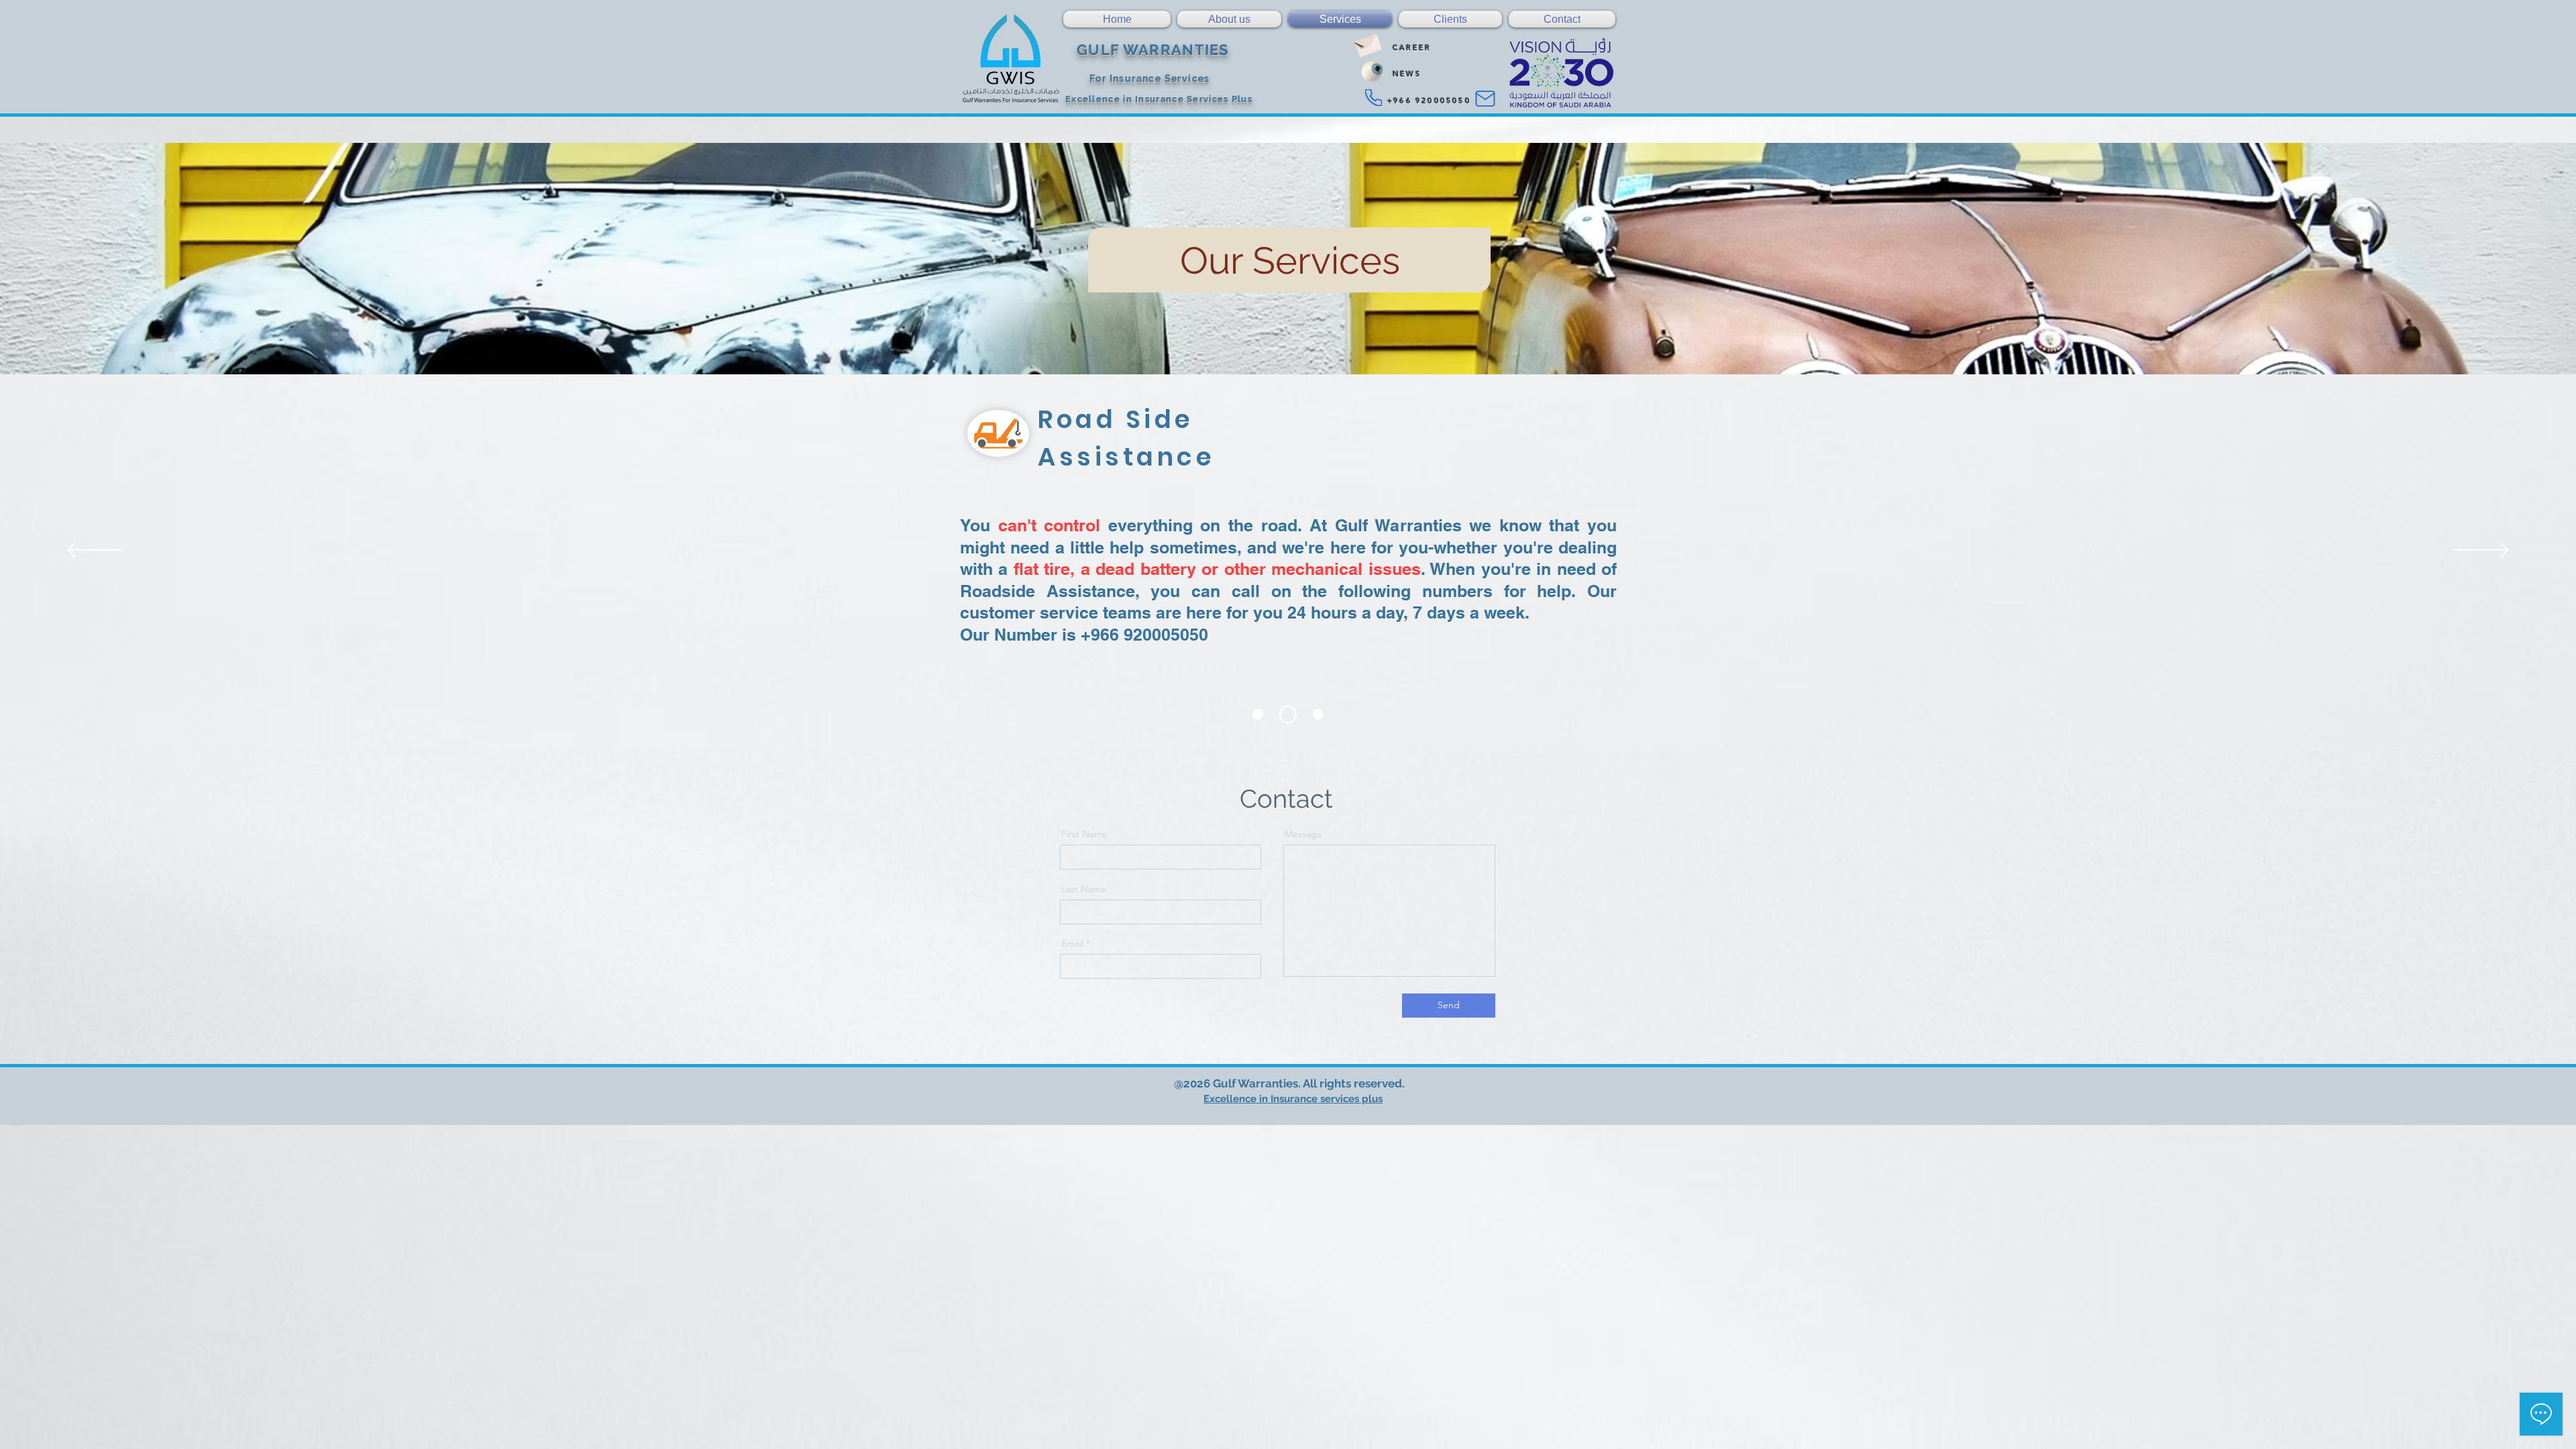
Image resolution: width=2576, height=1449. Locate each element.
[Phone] (1374, 98)
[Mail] (1485, 99)
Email (1072, 943)
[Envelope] (1367, 43)
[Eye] (1373, 72)
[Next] (2481, 551)
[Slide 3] (1315, 714)
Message (1303, 834)
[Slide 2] (1285, 714)
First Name (1084, 834)
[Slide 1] (1258, 714)
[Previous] (95, 551)
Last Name (1084, 889)
